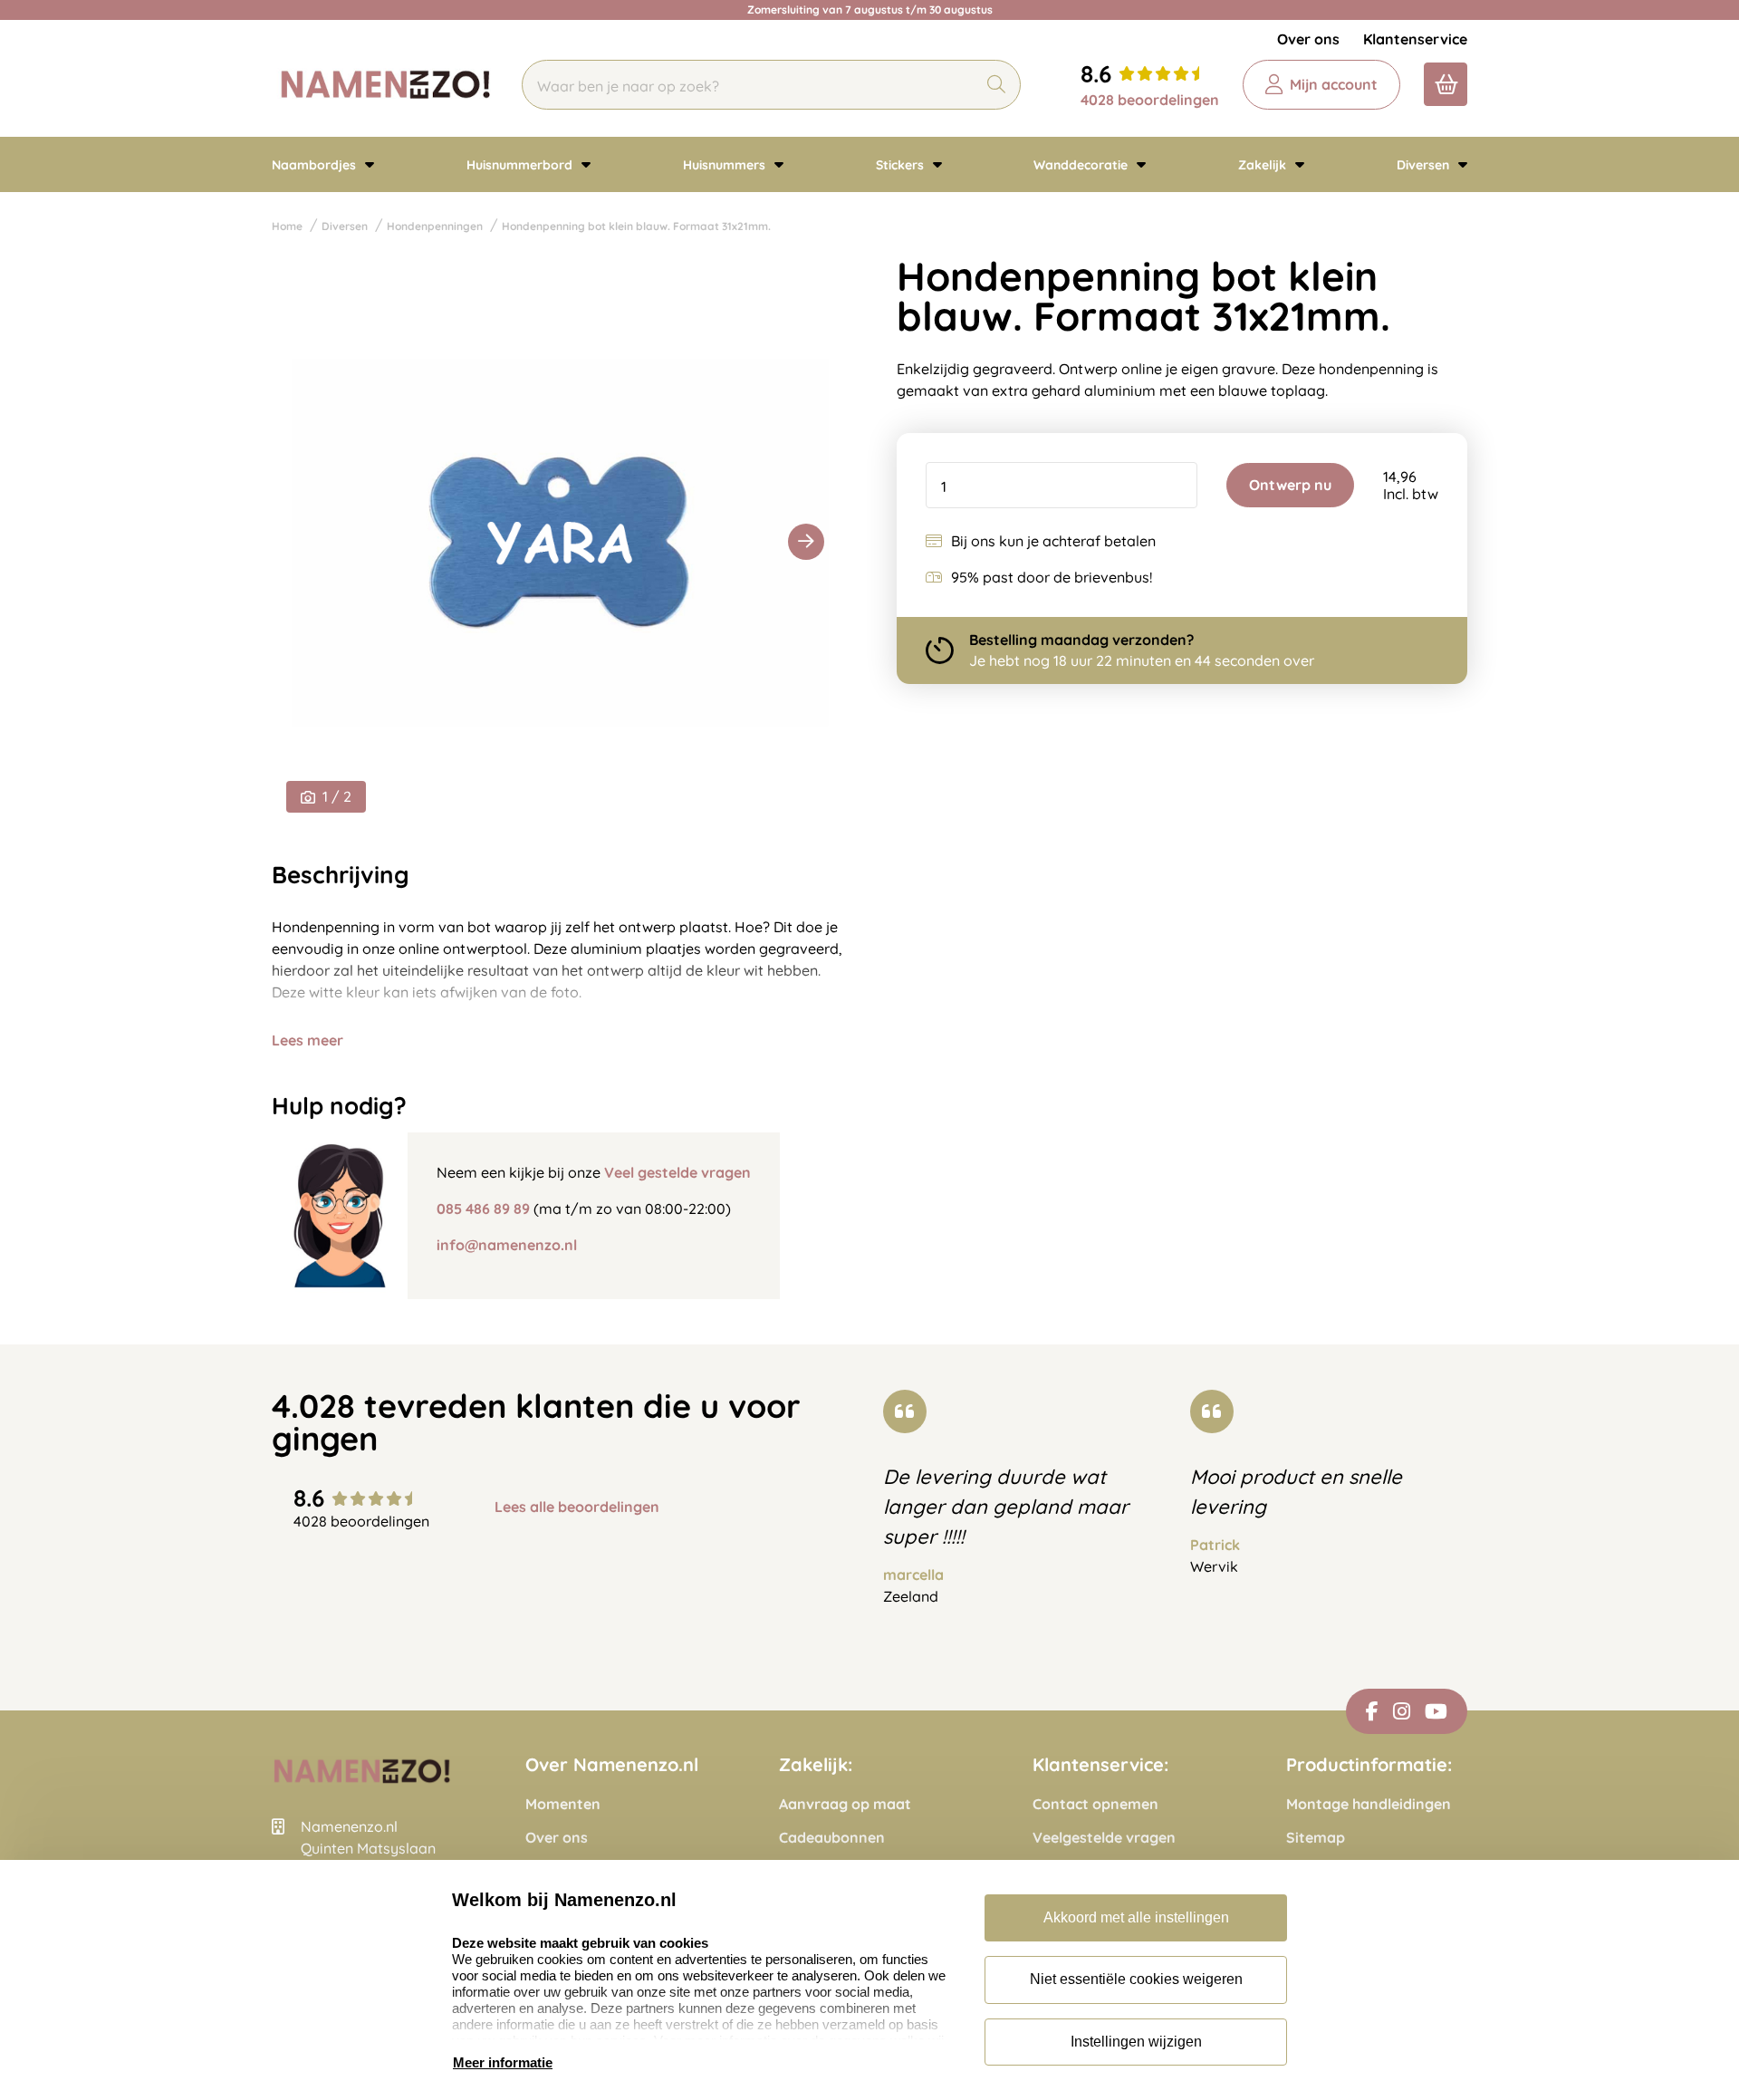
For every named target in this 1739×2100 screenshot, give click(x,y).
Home (287, 226)
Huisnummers (726, 165)
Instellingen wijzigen (1136, 2042)
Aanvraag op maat (845, 1804)
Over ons (1308, 39)
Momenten (563, 1804)
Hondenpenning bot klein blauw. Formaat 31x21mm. (636, 226)
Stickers (902, 165)
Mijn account (1334, 84)
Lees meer (307, 1040)
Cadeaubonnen (832, 1838)
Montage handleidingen (1369, 1804)
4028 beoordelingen (1150, 100)
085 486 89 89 (483, 1209)
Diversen (1425, 165)
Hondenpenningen (435, 226)
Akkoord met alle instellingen (1136, 1917)
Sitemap (1316, 1838)
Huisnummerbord (521, 165)
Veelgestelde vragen (1104, 1838)
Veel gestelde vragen (677, 1172)
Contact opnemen (1095, 1804)
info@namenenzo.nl (507, 1245)
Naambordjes (316, 165)
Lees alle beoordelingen (577, 1507)
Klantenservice (1415, 39)
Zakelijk (1264, 165)
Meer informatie (503, 2062)
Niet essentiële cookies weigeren (1136, 1979)
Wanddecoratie (1082, 165)
